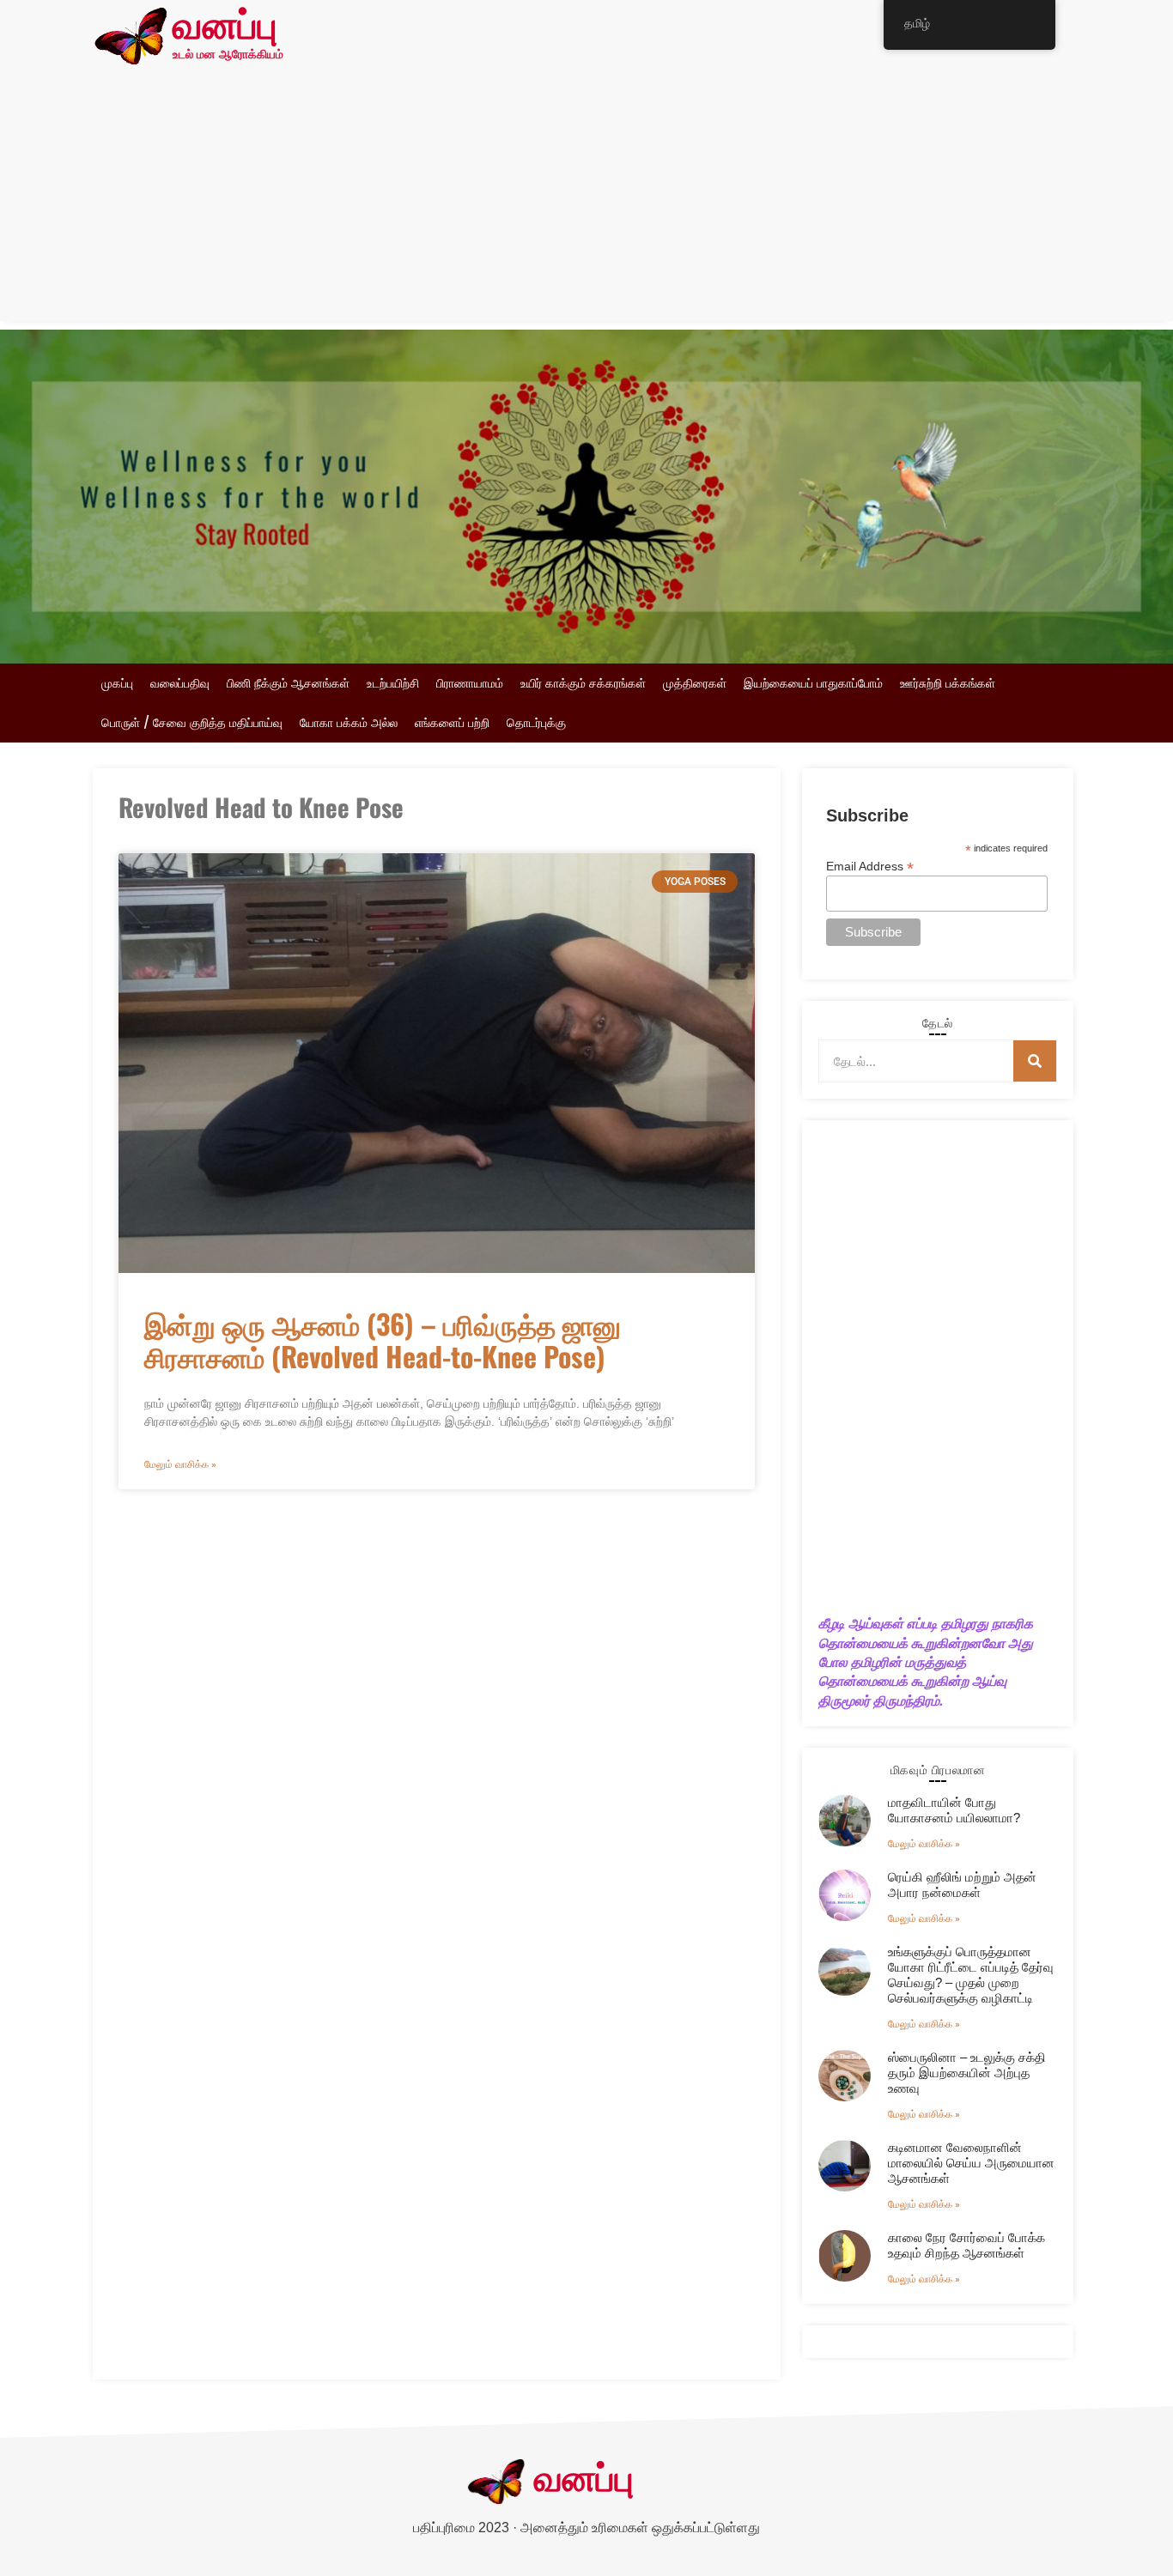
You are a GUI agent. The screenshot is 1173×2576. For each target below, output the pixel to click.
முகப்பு (117, 683)
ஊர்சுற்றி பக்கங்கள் (948, 683)
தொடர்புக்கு (536, 723)
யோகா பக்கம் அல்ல (349, 723)
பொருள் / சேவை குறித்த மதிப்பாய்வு (192, 723)
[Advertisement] (586, 201)
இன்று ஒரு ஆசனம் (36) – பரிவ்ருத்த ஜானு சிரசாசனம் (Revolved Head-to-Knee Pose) (383, 1340)
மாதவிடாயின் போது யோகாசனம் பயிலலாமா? (954, 1810)
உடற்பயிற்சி (393, 683)
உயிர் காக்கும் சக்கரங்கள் (583, 683)
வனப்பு (225, 28)
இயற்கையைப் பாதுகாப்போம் (813, 683)
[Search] (1035, 1061)
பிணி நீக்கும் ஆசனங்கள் (288, 683)
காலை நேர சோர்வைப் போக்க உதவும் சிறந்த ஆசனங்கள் (966, 2245)
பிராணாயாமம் (470, 683)
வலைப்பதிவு (180, 683)
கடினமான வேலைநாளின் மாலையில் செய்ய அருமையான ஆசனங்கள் (971, 2163)
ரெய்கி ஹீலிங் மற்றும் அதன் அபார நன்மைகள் (962, 1885)
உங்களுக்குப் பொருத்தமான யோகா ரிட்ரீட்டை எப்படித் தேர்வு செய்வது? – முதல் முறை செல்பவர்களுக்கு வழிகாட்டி (971, 1975)
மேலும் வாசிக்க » (180, 1464)
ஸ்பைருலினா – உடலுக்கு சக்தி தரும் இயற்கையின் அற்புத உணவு (967, 2073)
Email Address (870, 866)
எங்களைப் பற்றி (452, 723)
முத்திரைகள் (695, 683)
